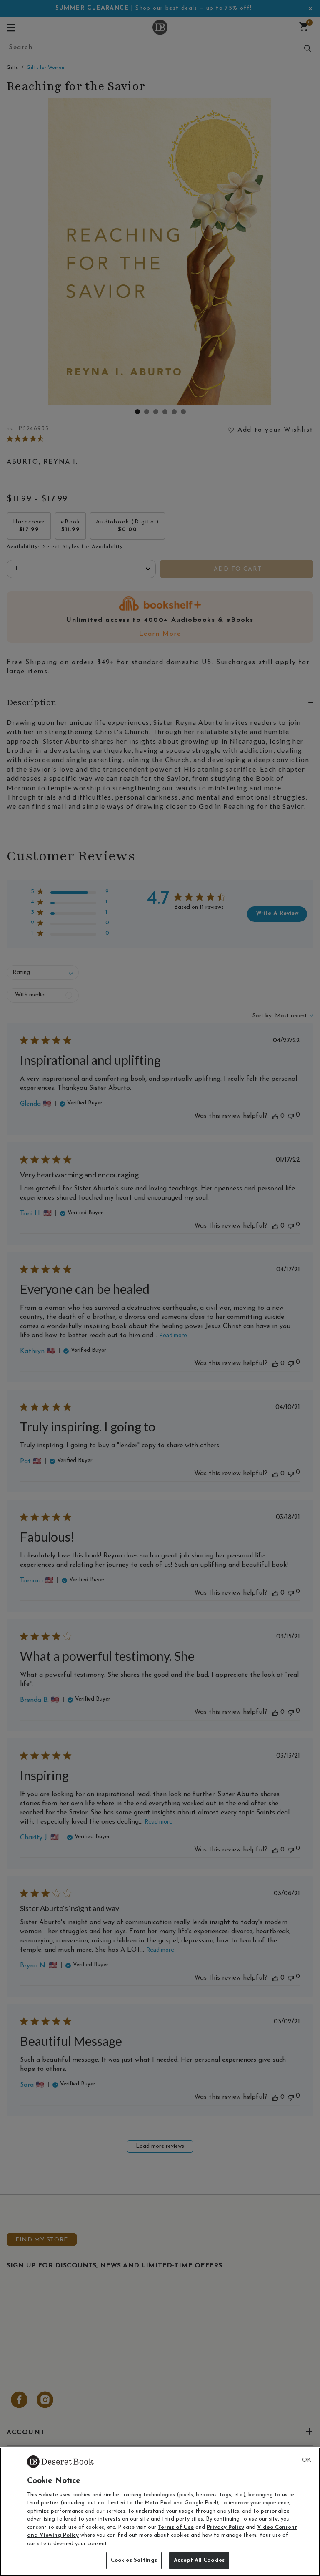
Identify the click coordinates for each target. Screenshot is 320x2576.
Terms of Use (176, 2527)
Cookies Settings (134, 2560)
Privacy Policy (225, 2527)
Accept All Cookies (199, 2560)
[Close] (307, 2460)
